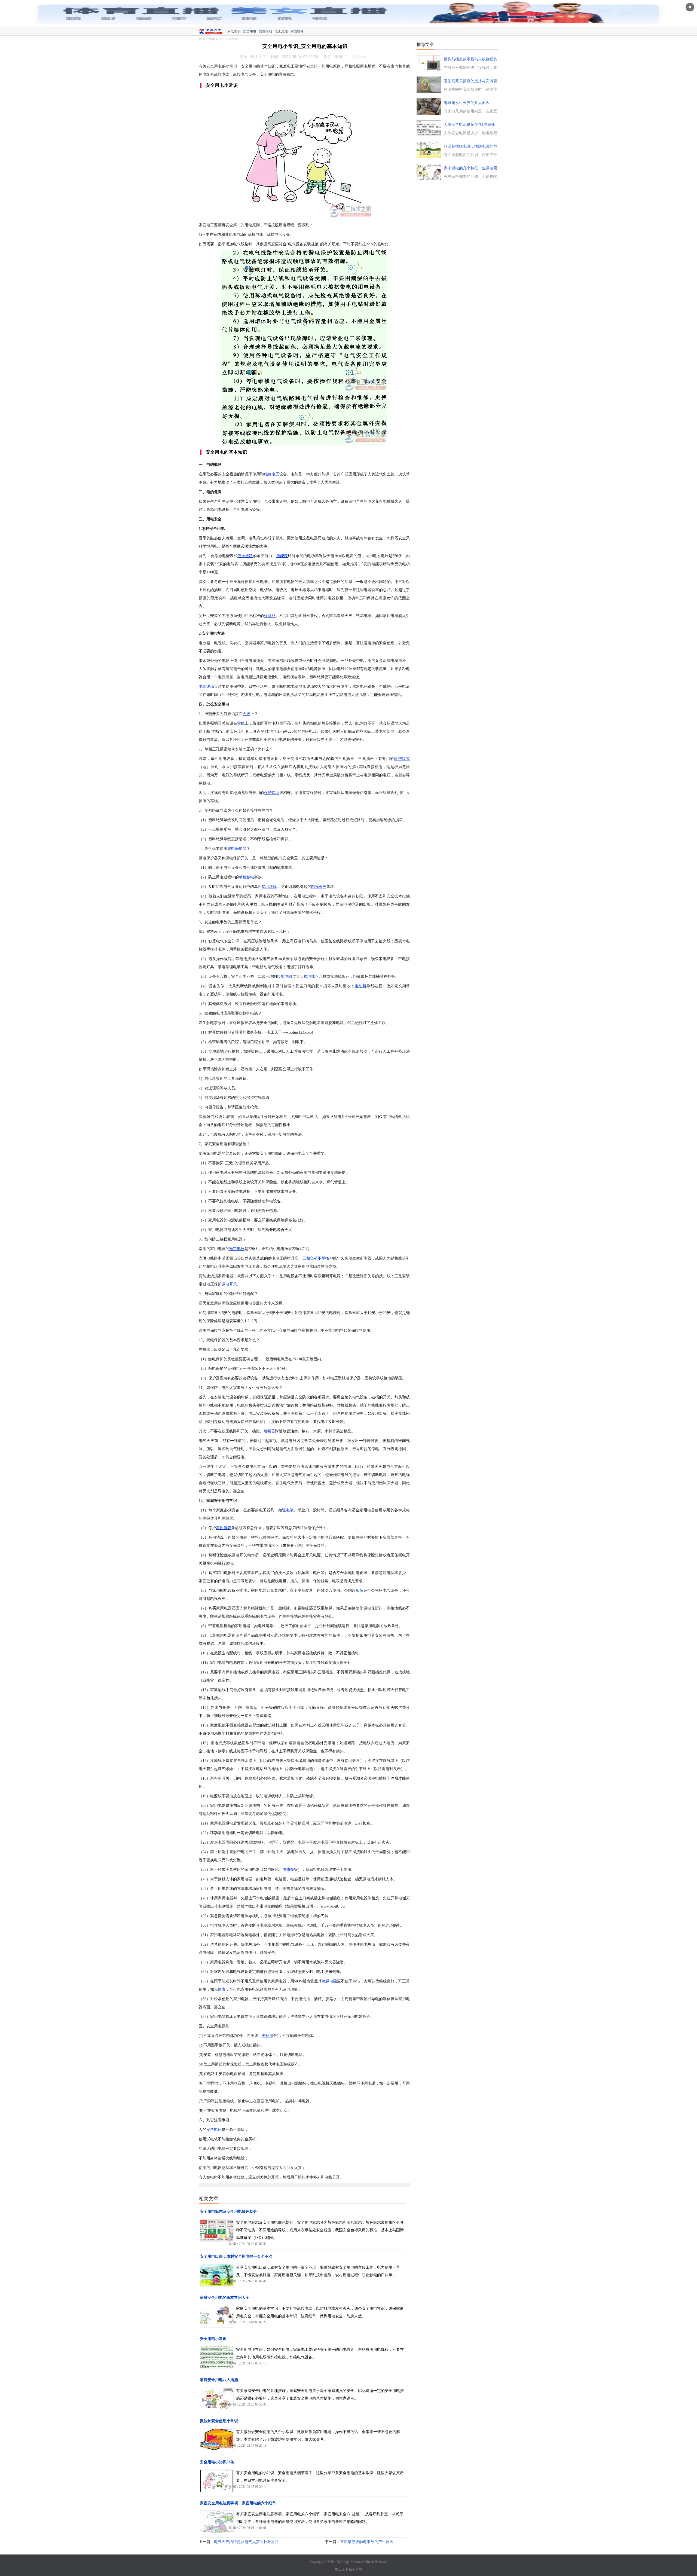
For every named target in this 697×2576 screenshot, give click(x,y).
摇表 (222, 1989)
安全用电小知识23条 (217, 2462)
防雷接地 (265, 31)
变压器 (268, 2036)
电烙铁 (288, 1870)
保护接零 (402, 759)
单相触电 (246, 877)
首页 (202, 39)
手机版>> (358, 57)
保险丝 (270, 616)
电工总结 (281, 31)
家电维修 (297, 31)
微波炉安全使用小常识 (219, 2421)
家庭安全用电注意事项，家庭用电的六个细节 (238, 2503)
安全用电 (250, 31)
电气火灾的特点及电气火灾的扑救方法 (246, 2542)
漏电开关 (229, 1284)
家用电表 (224, 1528)
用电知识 (215, 39)
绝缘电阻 (329, 1981)
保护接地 (272, 793)
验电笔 (288, 1510)
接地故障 (269, 887)
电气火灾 (319, 887)
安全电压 (214, 2130)
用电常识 (234, 31)
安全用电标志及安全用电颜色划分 (228, 2212)
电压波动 (206, 687)
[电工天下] (213, 32)
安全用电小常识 (213, 2339)
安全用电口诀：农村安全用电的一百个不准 (236, 2256)
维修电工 (272, 474)
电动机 (360, 986)
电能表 (282, 556)
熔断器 (269, 1431)
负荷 (359, 1590)
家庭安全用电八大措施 (219, 2380)
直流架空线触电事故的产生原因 (367, 2542)
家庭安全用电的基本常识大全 (225, 2298)
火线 (246, 714)
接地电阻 (285, 977)
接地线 (309, 977)
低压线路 (245, 556)
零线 (241, 723)
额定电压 (237, 1249)
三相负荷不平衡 (316, 1258)
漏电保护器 (237, 849)
